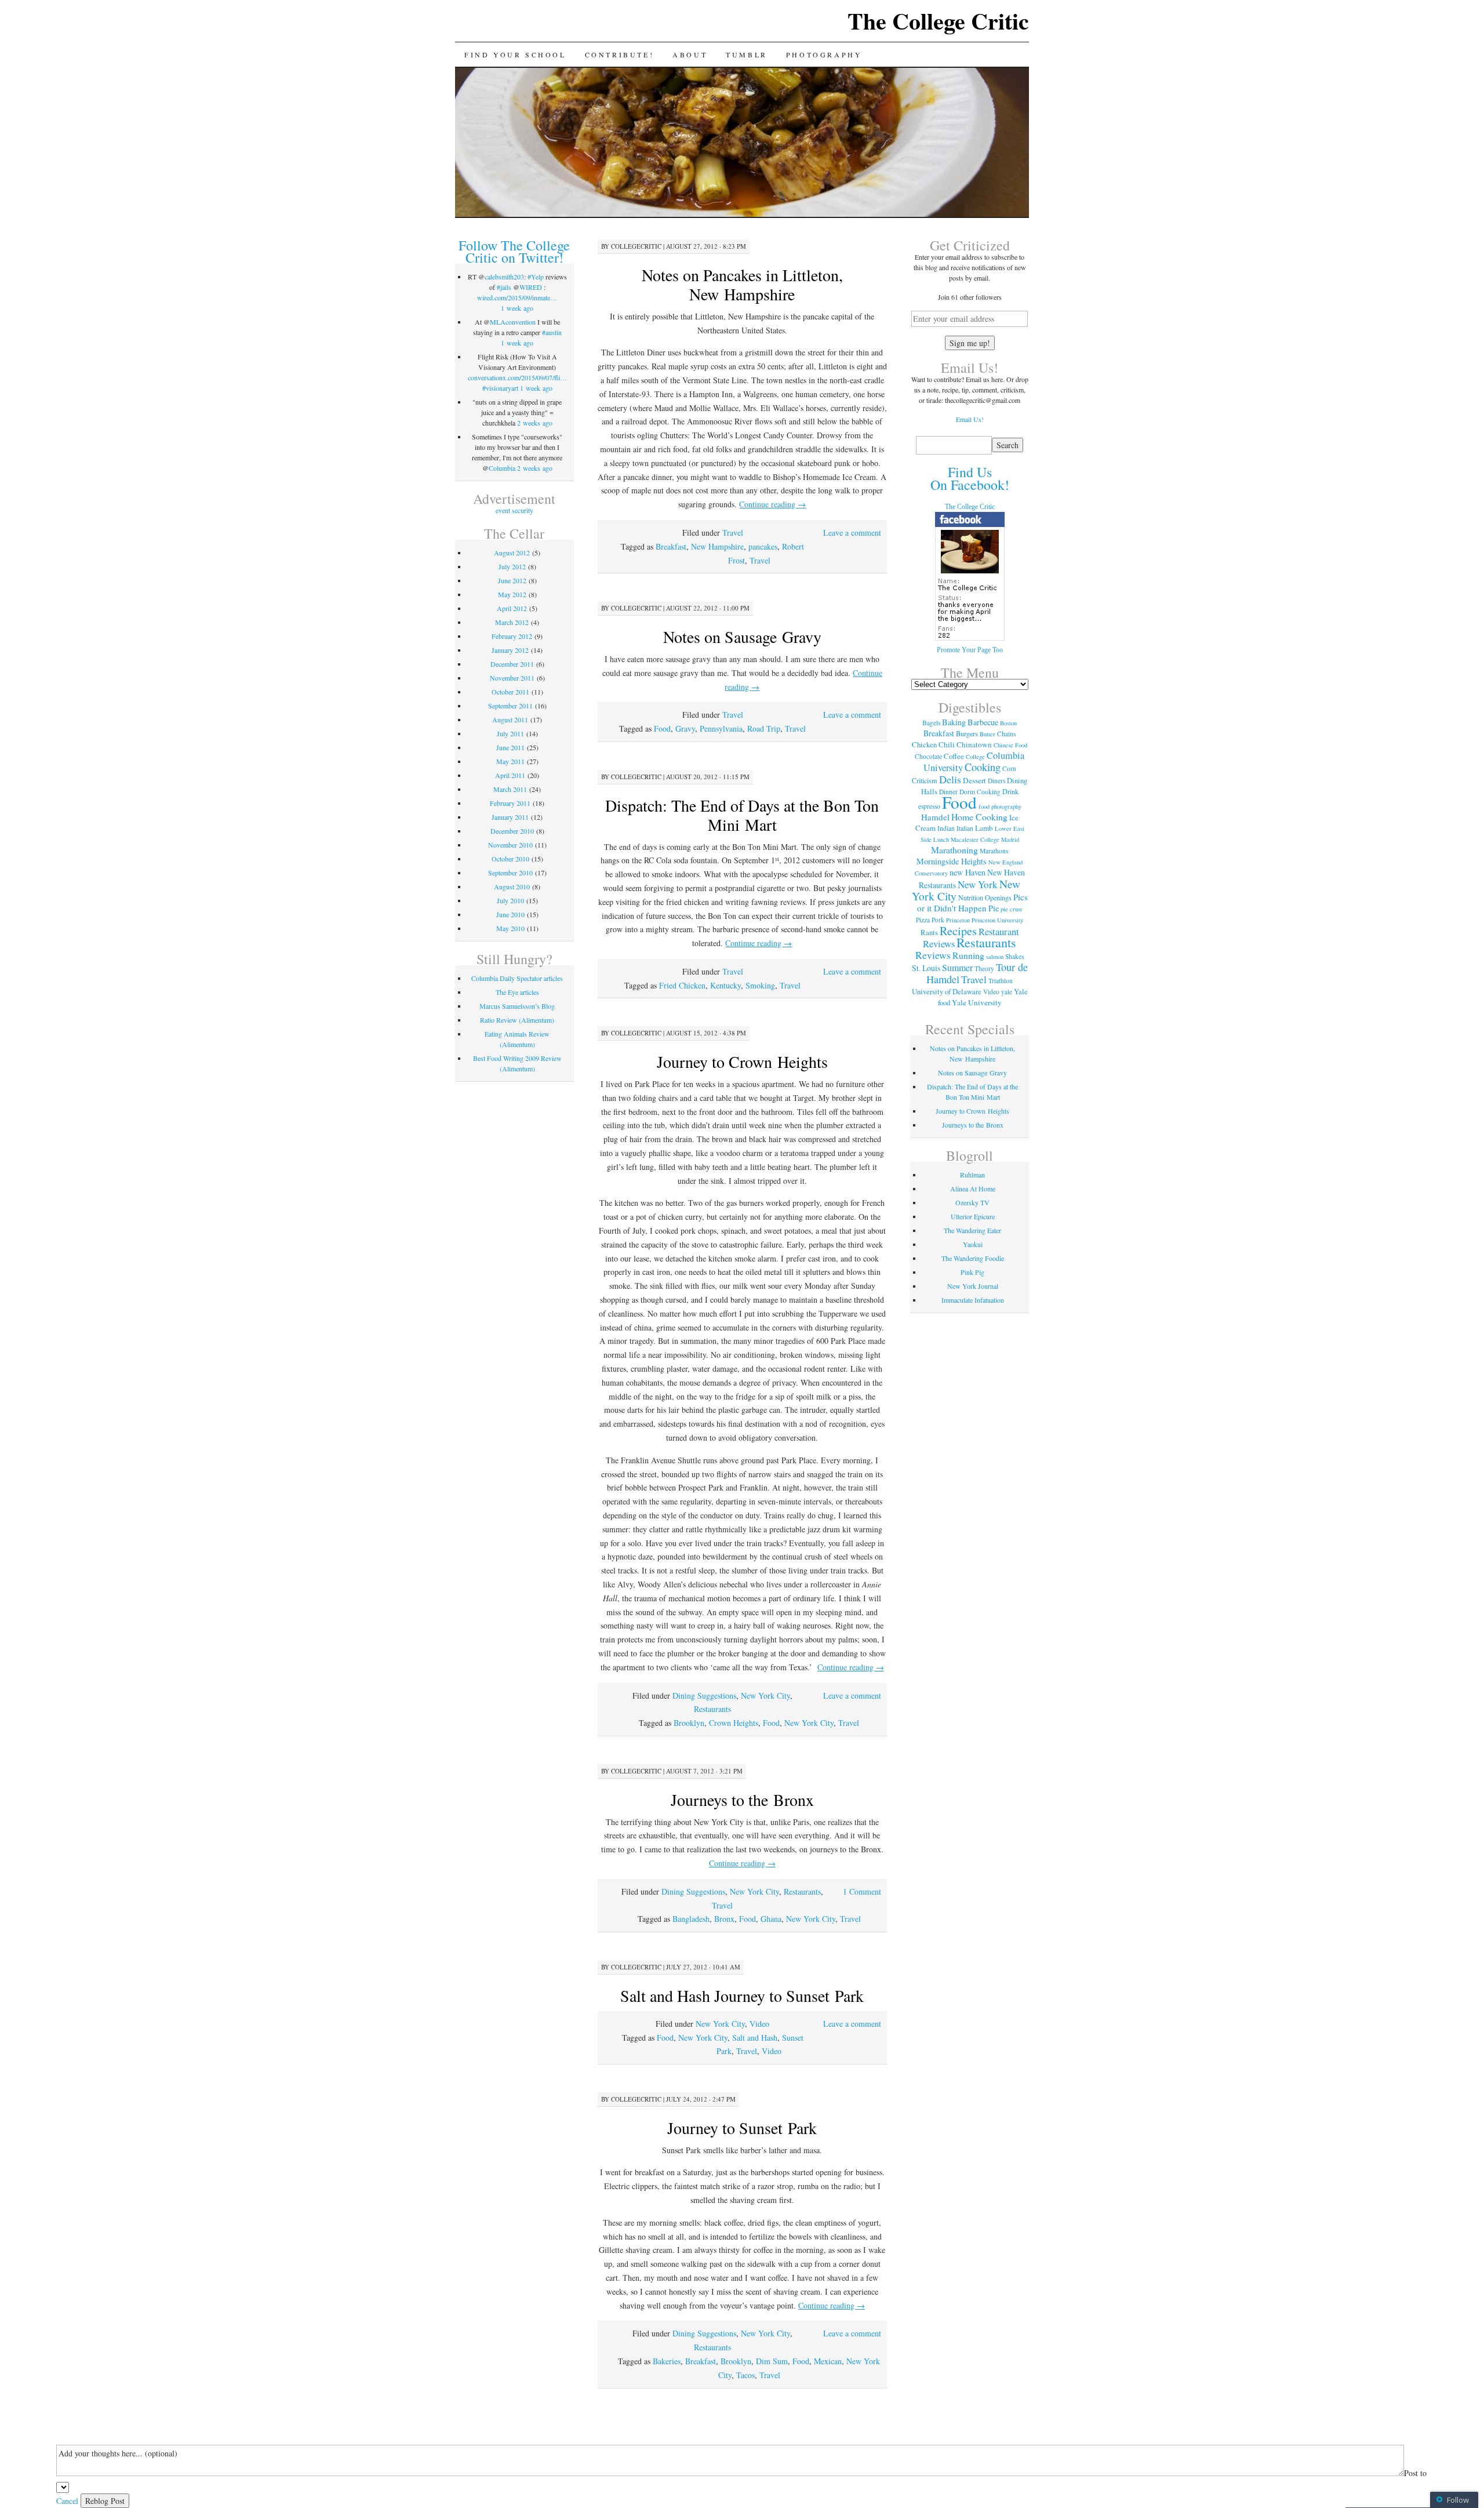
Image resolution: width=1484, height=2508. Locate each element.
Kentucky (725, 985)
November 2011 (512, 678)
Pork (938, 920)
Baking (954, 722)
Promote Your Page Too (970, 650)
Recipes (958, 930)
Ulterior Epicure (973, 1216)
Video (759, 2024)
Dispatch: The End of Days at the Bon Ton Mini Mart (742, 815)
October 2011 (510, 692)
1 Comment (862, 1891)
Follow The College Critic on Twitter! (514, 251)
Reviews (933, 955)
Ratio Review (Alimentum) (517, 1020)
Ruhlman (972, 1175)
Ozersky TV (972, 1202)
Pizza (923, 920)
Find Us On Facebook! (970, 478)
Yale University (977, 1002)
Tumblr (747, 54)
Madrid (1010, 839)
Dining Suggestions (704, 1695)
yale (1007, 992)
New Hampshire (717, 546)
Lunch (941, 839)
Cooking (983, 767)
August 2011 (510, 719)
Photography (824, 54)
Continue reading (772, 504)
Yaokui (973, 1244)
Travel (733, 533)
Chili (947, 744)
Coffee (954, 756)
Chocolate (928, 756)
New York (978, 884)
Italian (965, 828)
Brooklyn (689, 1723)
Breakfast (671, 546)
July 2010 (510, 900)
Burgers (967, 733)
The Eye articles (517, 992)
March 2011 (510, 789)
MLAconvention (513, 322)
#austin (552, 332)
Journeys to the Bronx (742, 1800)
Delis (950, 779)
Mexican (828, 2361)
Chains (1006, 734)
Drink (1010, 791)
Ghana (771, 1919)
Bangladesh (691, 1919)
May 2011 (510, 761)
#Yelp (536, 277)
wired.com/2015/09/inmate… (517, 297)
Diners (996, 781)
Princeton (958, 920)
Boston (1008, 723)
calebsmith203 (504, 277)
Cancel (67, 2501)
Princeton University (997, 920)
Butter (987, 734)
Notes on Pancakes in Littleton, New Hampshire (742, 284)
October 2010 (510, 859)
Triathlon (1001, 981)
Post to (1415, 2473)
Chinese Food (1010, 745)
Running (968, 955)
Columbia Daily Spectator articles (517, 978)
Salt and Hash (755, 2038)
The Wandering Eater (972, 1230)
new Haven (967, 872)
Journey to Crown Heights (742, 1062)
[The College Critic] (970, 639)
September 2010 (510, 873)
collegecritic (636, 246)
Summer (957, 968)
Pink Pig (972, 1272)
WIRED (531, 287)
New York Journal (973, 1286)
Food (662, 728)
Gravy (685, 728)
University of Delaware (947, 991)
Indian (946, 828)
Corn (1009, 768)
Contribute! (620, 54)
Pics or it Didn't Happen (972, 902)
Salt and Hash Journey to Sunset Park (742, 1996)
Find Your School (515, 54)
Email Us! (970, 419)
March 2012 (512, 622)
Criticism (925, 780)
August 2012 (512, 553)
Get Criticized (970, 245)
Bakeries (667, 2361)
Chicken (924, 744)
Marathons (994, 851)
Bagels (931, 723)
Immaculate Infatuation (973, 1300)
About (690, 54)
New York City (765, 1695)
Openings (998, 897)
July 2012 (512, 566)
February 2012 (512, 636)
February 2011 (510, 803)
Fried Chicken (682, 985)
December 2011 (512, 664)
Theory (984, 968)
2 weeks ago (535, 423)
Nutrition (971, 897)
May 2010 (510, 928)
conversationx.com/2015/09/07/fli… (517, 377)
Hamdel (935, 817)
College (975, 757)
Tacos (745, 2375)
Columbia (502, 468)
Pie (994, 908)
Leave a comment (852, 533)
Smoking (760, 985)
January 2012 (510, 650)
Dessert (974, 780)
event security (514, 510)
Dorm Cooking (980, 792)
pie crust (1011, 909)
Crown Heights (734, 1723)
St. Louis (926, 968)
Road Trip (764, 728)
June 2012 (512, 580)
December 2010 (512, 831)
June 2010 (510, 914)
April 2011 (510, 775)
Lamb (984, 828)
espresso (929, 806)
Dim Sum (772, 2361)
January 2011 (510, 817)
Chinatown (974, 744)
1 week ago (517, 308)
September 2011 (510, 706)
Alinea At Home (973, 1188)
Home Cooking (979, 817)
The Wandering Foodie (973, 1258)
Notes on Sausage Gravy (742, 637)
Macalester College (975, 839)
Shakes (1014, 956)
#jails (504, 287)
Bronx (724, 1919)
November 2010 (510, 845)
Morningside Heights (952, 861)
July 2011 (510, 733)
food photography (1000, 806)
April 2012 (512, 608)
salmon (995, 957)
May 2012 (512, 594)
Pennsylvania (721, 728)
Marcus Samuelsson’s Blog (517, 1006)
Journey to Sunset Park (742, 2128)
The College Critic (938, 21)
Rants (929, 932)
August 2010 (512, 886)
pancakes (763, 546)
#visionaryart (500, 388)
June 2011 (510, 747)
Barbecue (983, 722)
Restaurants (712, 1709)
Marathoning (954, 850)
